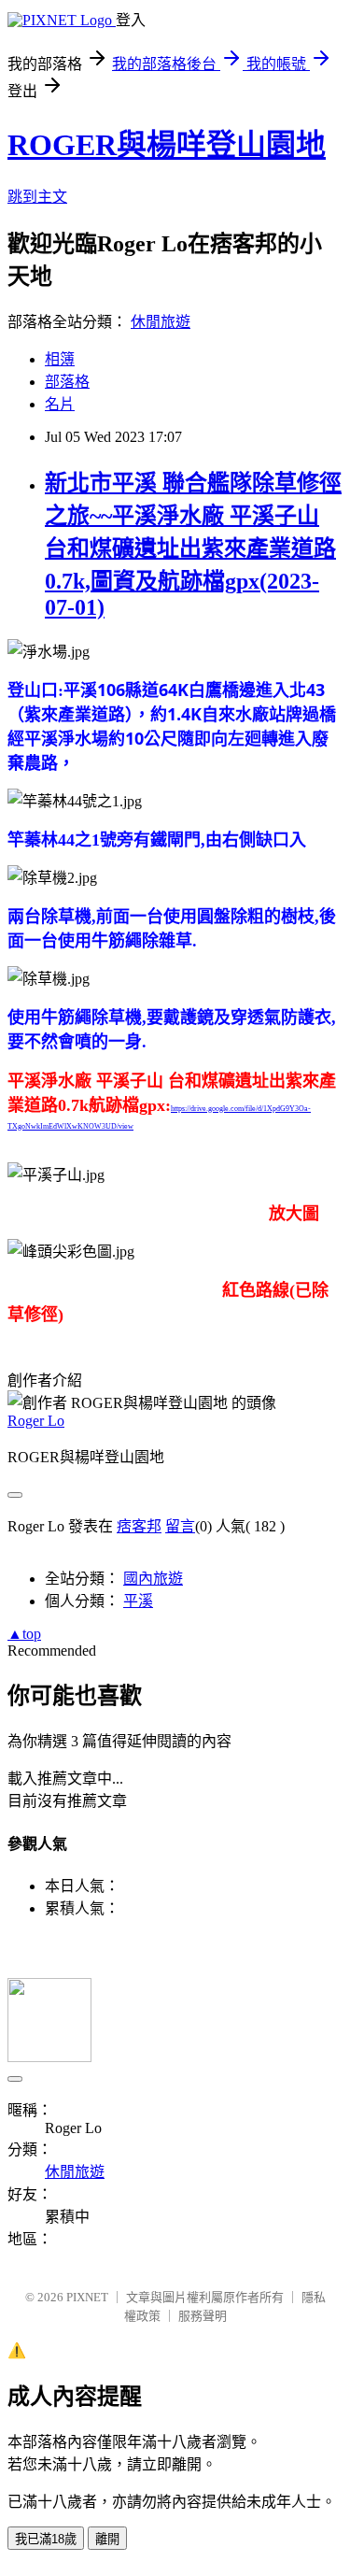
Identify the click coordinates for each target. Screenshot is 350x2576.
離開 (107, 2539)
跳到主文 (37, 197)
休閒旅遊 (161, 322)
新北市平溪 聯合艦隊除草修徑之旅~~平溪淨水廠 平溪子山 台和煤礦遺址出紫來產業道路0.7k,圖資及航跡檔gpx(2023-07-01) (193, 545)
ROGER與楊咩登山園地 (167, 145)
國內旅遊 (153, 1579)
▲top (24, 1634)
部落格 (67, 382)
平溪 (138, 1601)
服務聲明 (203, 2316)
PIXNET (87, 2297)
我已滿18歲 (46, 2539)
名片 (60, 404)
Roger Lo (36, 1421)
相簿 (60, 359)
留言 (180, 1526)
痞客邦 (139, 1526)
